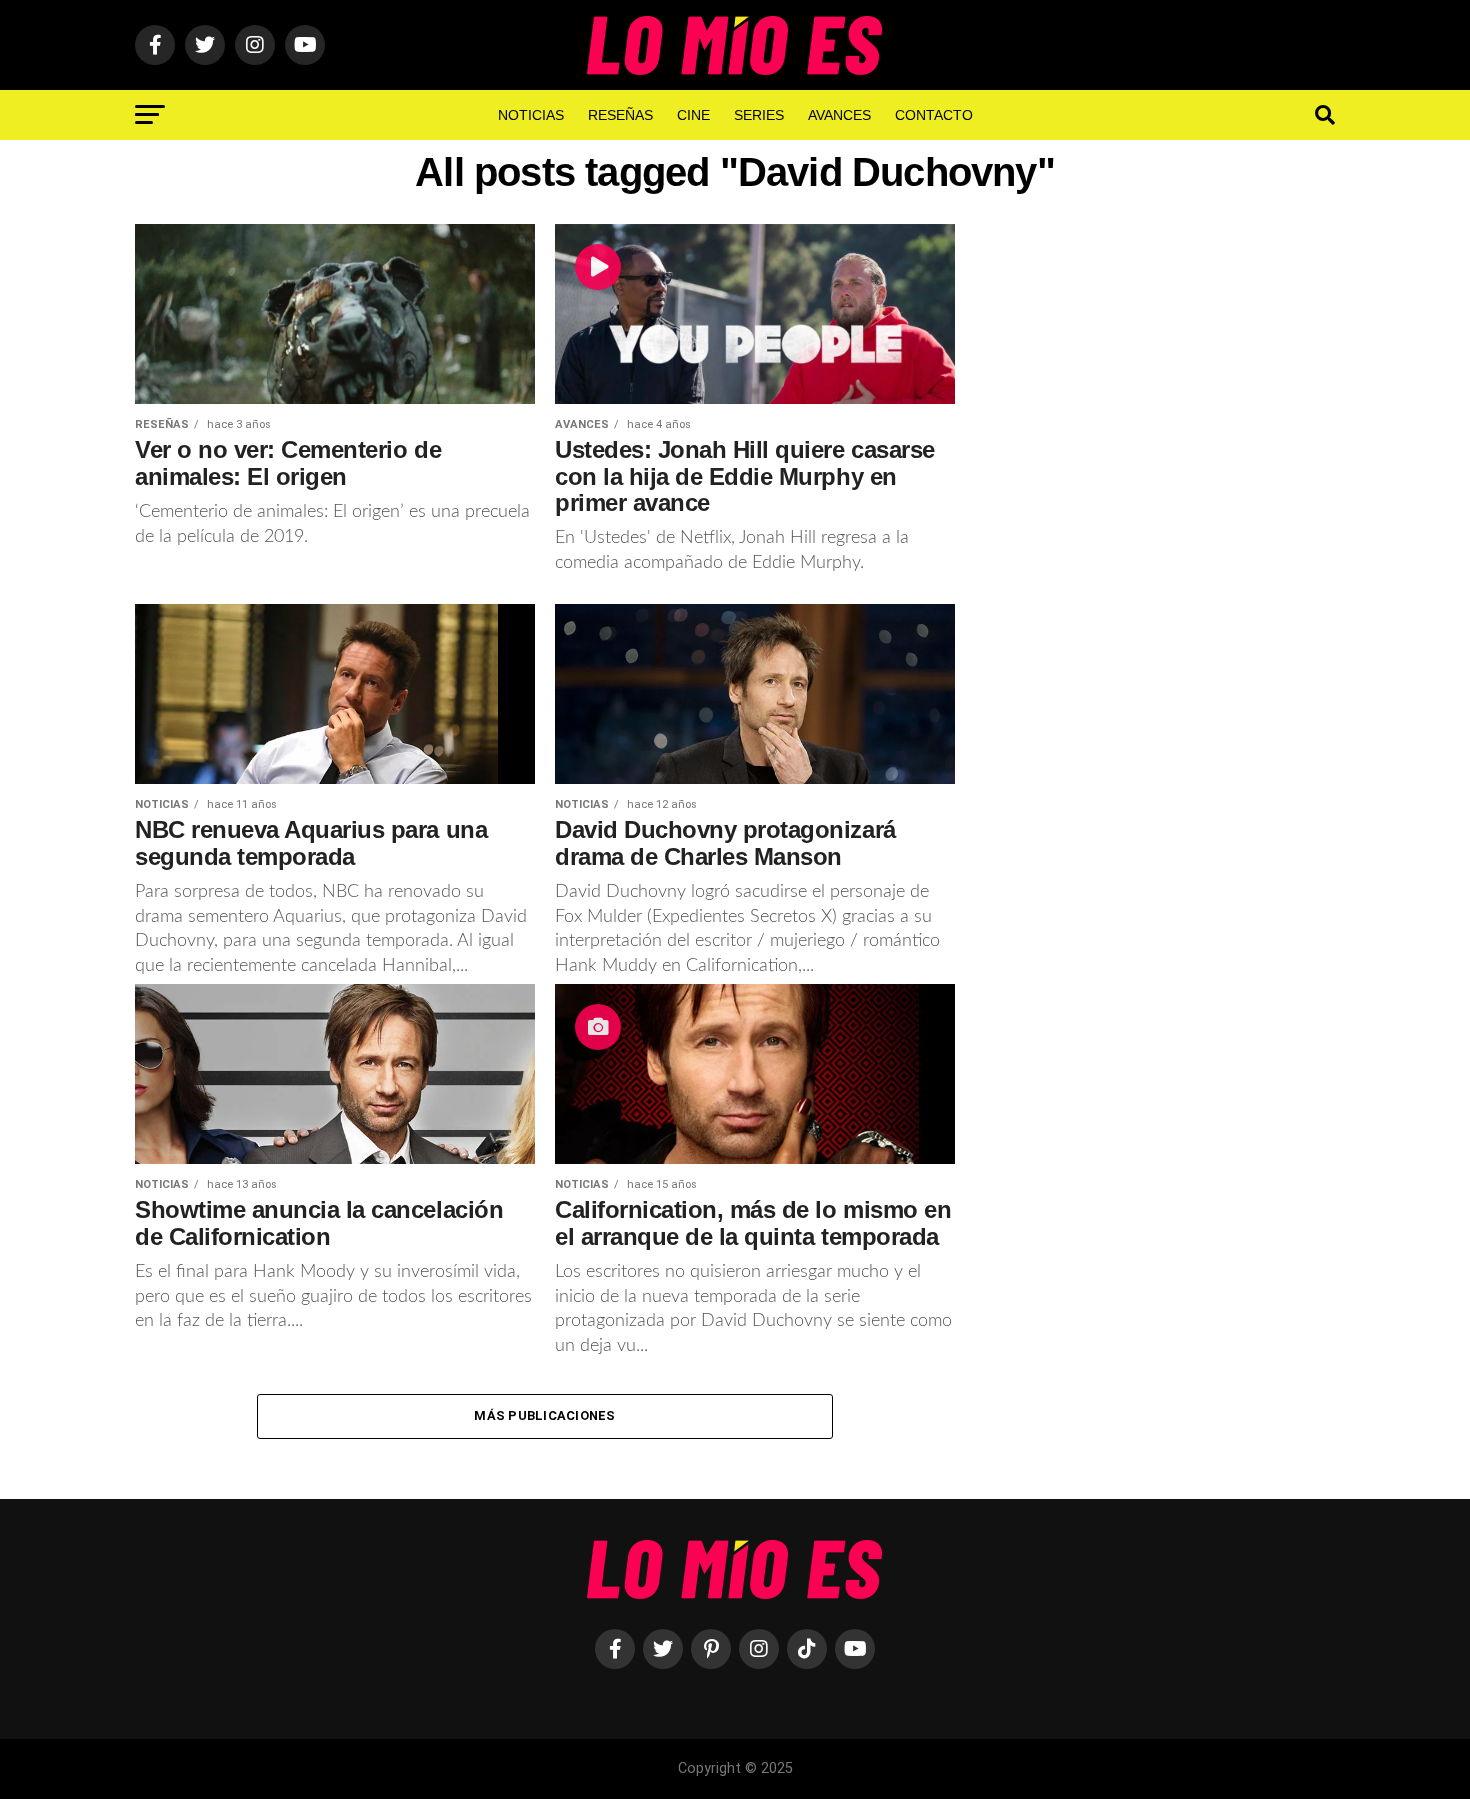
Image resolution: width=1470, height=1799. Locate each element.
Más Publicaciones (544, 1415)
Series (759, 115)
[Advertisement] (1165, 553)
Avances (839, 115)
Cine (693, 115)
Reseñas (620, 115)
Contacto (934, 115)
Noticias (531, 115)
